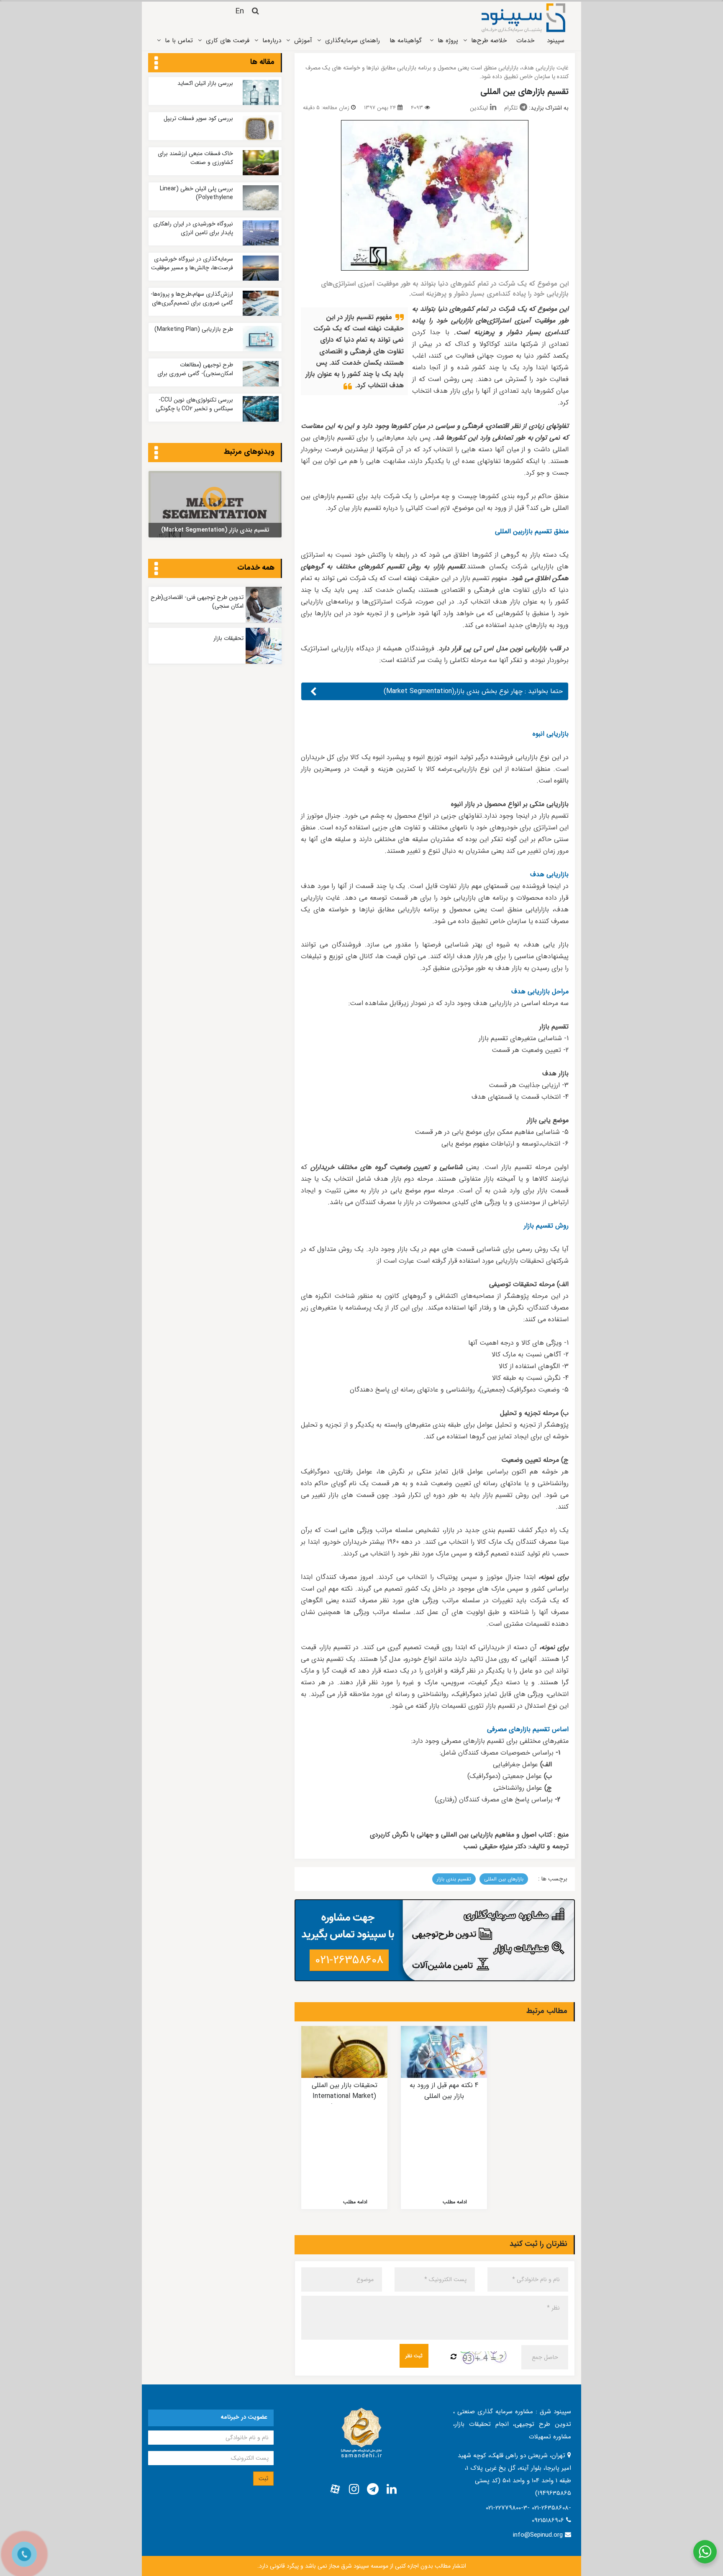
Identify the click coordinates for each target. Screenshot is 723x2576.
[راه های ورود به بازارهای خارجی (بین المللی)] (544, 2052)
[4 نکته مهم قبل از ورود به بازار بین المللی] (444, 2052)
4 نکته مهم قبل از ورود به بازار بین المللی (444, 2091)
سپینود (556, 41)
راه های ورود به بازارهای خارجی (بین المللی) (544, 2091)
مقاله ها (262, 62)
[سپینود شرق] (523, 18)
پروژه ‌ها (448, 41)
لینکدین (479, 108)
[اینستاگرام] (354, 2489)
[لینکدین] (392, 2489)
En (240, 11)
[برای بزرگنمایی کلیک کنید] (435, 195)
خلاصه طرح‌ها (489, 41)
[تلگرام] (373, 2489)
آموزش (303, 41)
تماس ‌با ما (179, 41)
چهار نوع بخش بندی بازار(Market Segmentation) (453, 691)
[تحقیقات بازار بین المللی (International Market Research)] (344, 2052)
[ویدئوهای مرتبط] (156, 453)
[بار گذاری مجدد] (454, 2357)
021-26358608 (349, 1960)
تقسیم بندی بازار (454, 1879)
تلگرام (511, 108)
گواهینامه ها (406, 41)
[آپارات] (335, 2489)
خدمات (525, 41)
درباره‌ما (272, 41)
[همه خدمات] (156, 569)
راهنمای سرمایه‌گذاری (353, 41)
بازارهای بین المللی (504, 1879)
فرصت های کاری (228, 41)
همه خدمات (256, 568)
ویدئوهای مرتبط (249, 452)
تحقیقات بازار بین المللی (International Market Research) (345, 2096)
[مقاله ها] (156, 64)
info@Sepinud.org (538, 2535)
